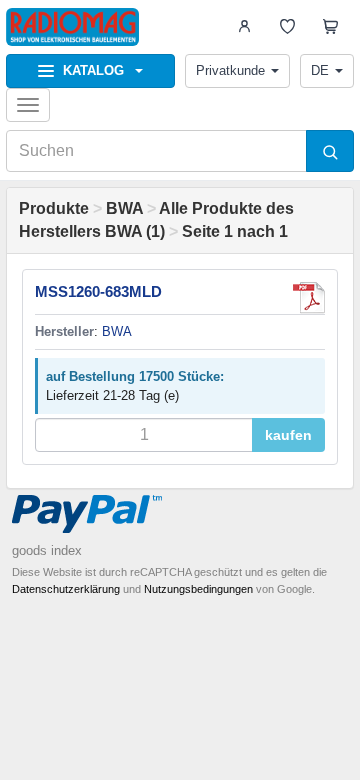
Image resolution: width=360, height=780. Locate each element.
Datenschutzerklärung (66, 589)
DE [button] (320, 70)
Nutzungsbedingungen (198, 589)
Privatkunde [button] (230, 70)
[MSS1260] (309, 298)
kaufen (288, 435)
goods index (47, 550)
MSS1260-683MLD (98, 291)
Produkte (54, 208)
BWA (124, 208)
